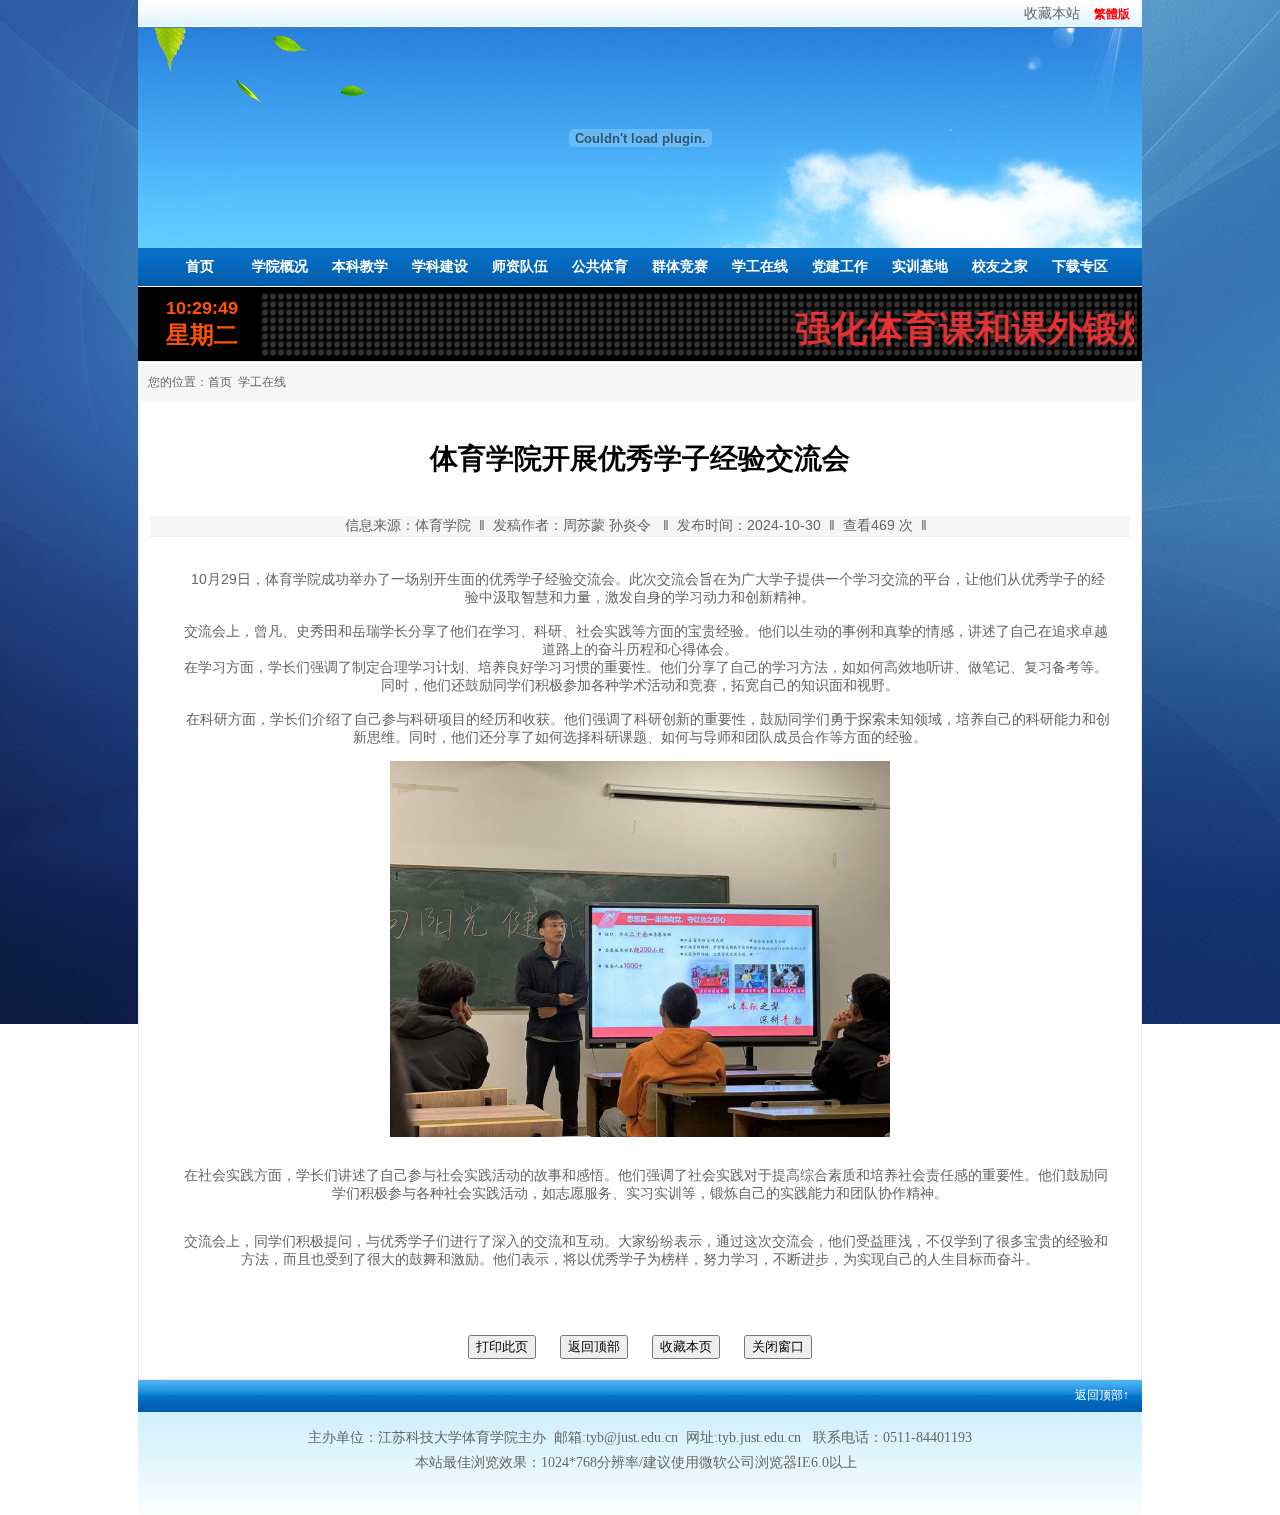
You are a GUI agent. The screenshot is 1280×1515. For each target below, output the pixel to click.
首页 (200, 266)
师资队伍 (520, 266)
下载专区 (1080, 266)
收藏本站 (1052, 13)
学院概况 (280, 266)
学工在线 (760, 266)
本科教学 (360, 266)
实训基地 (920, 266)
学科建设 (440, 266)
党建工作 (840, 266)
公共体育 (600, 266)
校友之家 (1000, 266)
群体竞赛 (680, 266)
